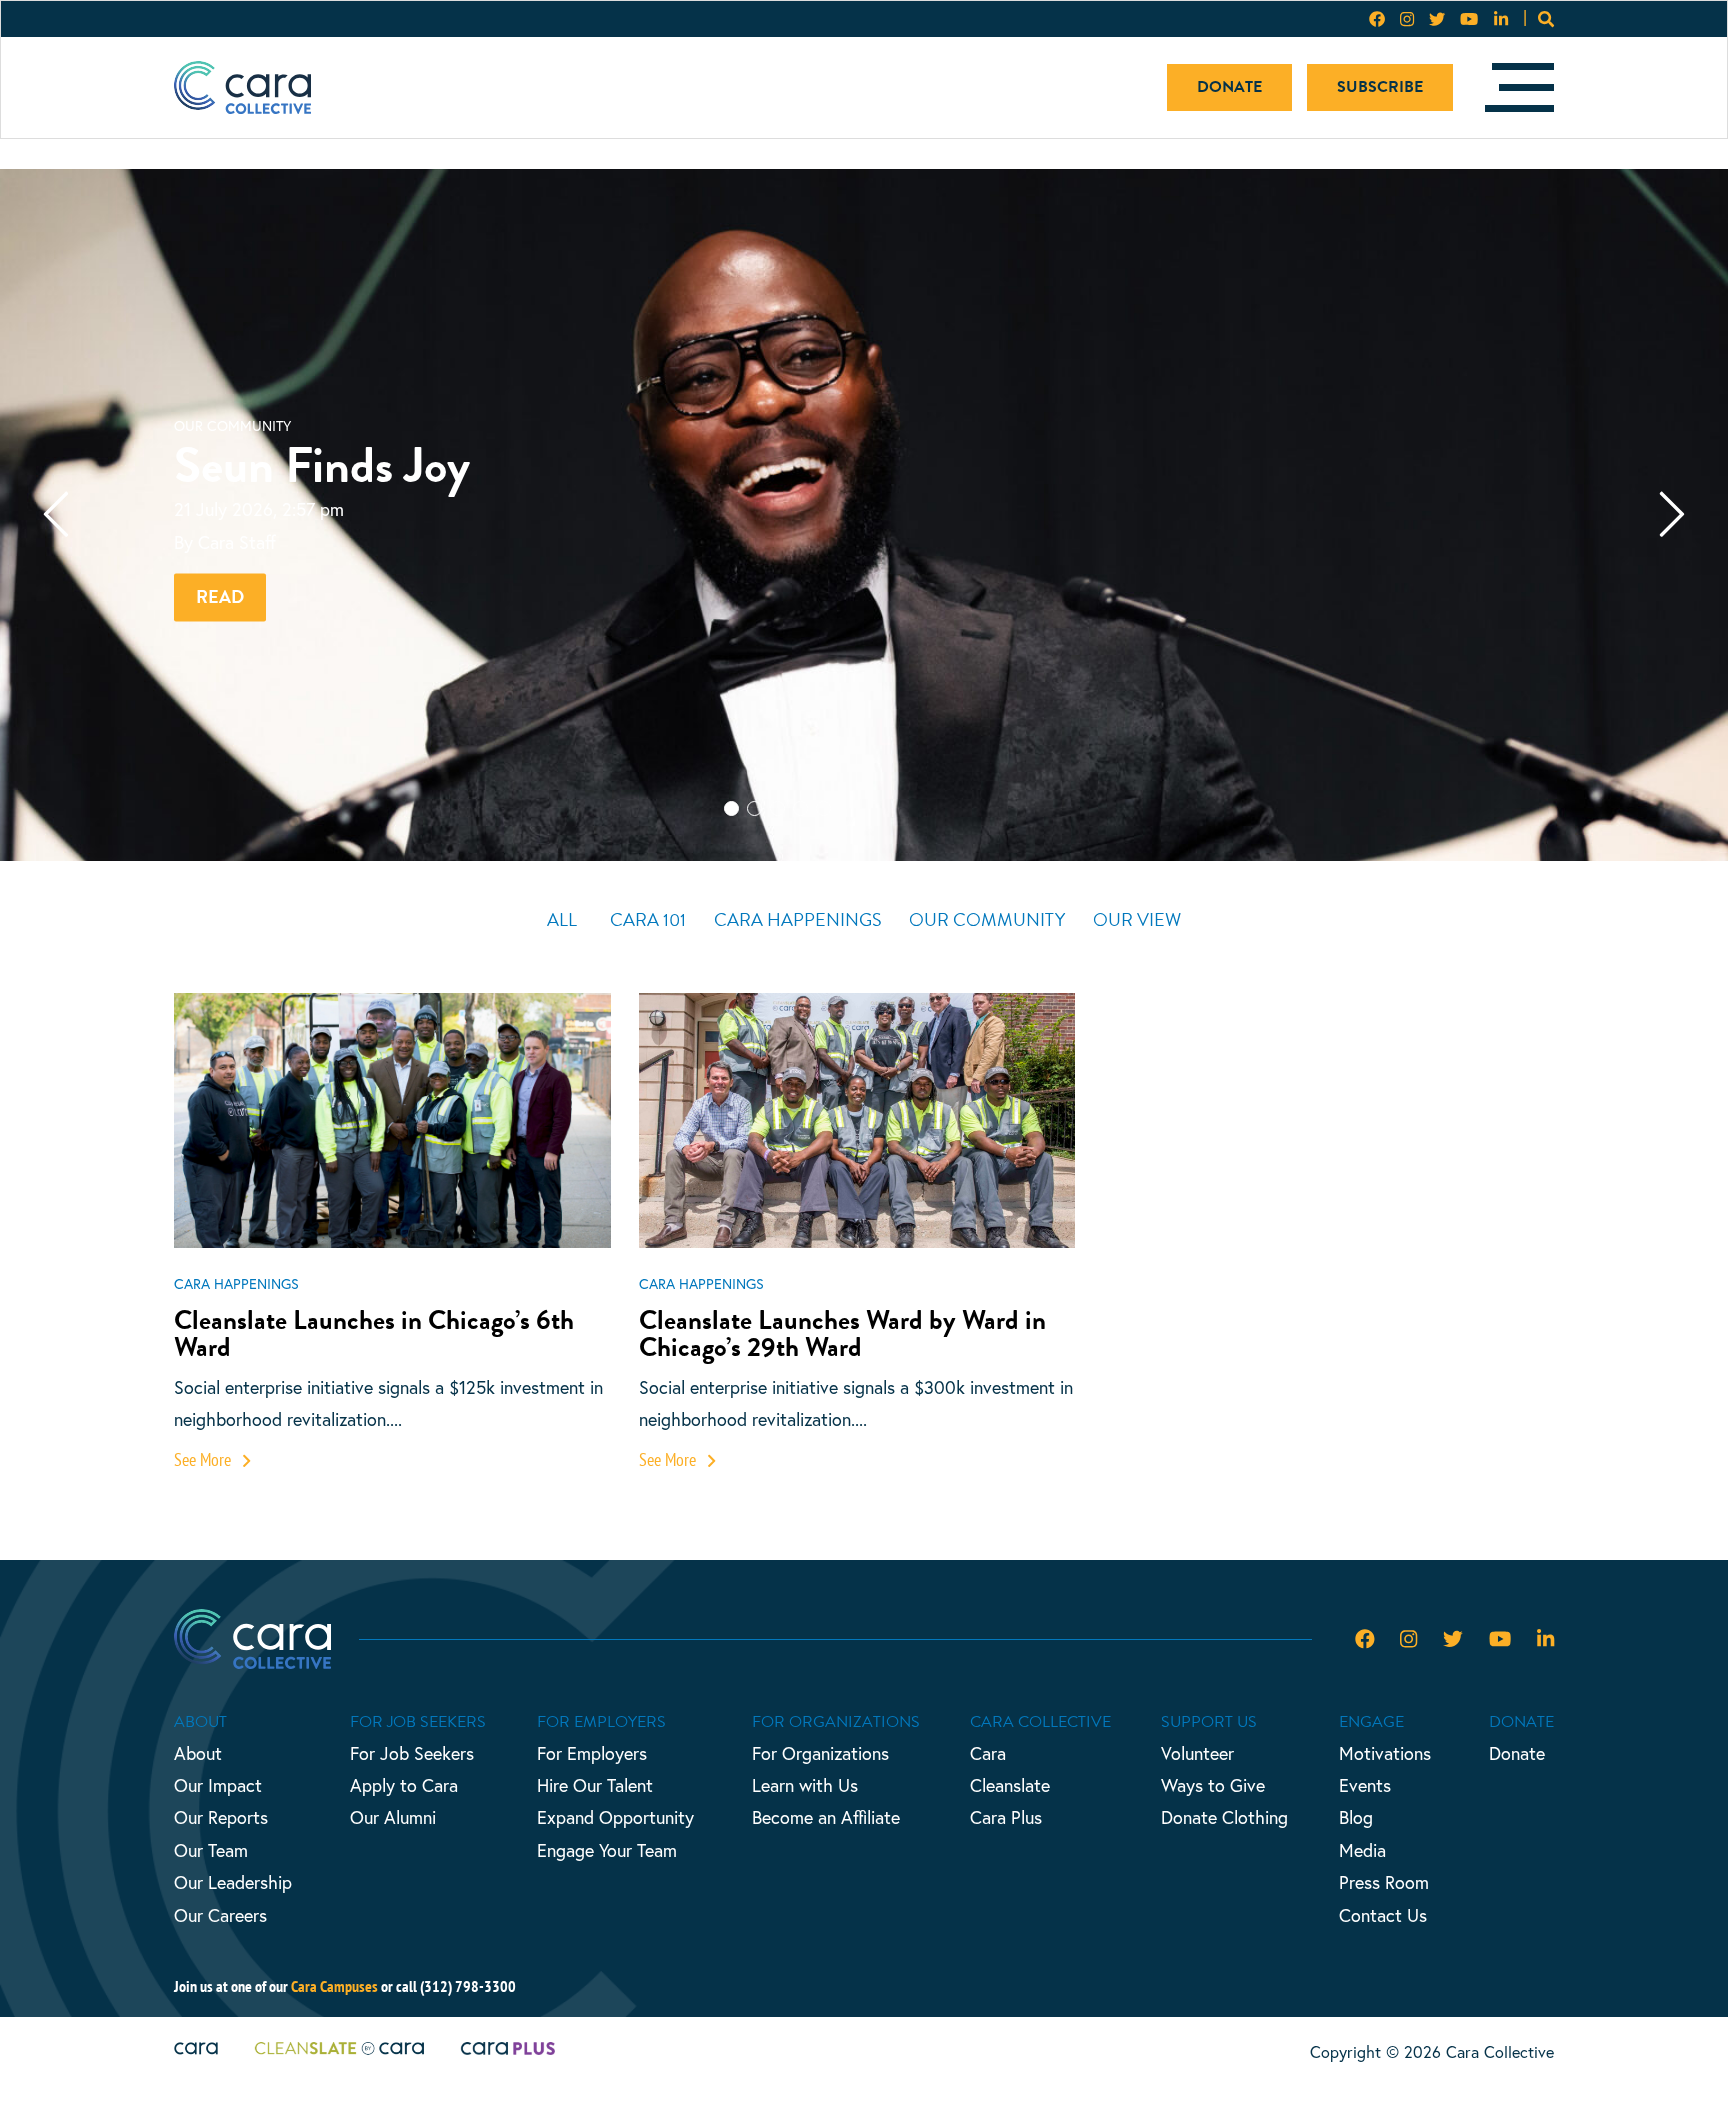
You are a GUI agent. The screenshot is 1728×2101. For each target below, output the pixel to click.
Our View (1137, 919)
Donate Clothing (1224, 1817)
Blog (1356, 1817)
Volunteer (1197, 1753)
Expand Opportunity (615, 1817)
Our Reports (221, 1817)
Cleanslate (1010, 1785)
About (198, 1753)
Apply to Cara (404, 1785)
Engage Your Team (607, 1850)
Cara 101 (648, 919)
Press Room (1384, 1882)
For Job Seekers (412, 1753)
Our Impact (218, 1785)
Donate (1229, 87)
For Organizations (820, 1753)
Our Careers (220, 1915)
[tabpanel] (864, 514)
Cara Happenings (798, 919)
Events (1365, 1785)
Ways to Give (1213, 1785)
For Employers (592, 1753)
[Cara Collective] (242, 87)
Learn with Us (805, 1785)
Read (220, 596)
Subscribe (1380, 87)
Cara (988, 1753)
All (562, 919)
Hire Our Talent (595, 1785)
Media (1362, 1850)
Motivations (1385, 1753)
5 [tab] (846, 842)
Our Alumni (393, 1817)
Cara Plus (1006, 1817)
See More (204, 1459)
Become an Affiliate (826, 1817)
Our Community (987, 919)
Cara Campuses (334, 1986)
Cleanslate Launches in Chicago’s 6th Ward (374, 1333)
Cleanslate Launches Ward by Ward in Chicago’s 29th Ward (842, 1333)
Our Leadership (233, 1882)
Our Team (211, 1850)
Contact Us (1383, 1915)
